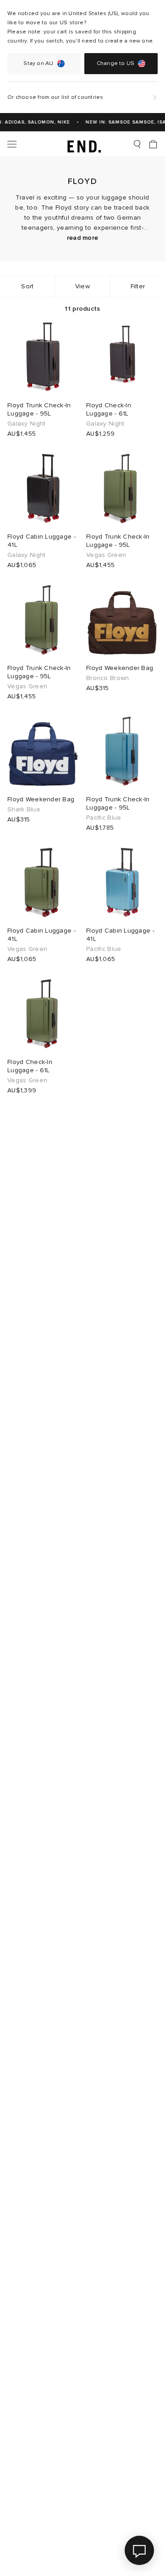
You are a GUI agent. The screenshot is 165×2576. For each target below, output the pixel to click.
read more (83, 238)
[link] (83, 144)
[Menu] (12, 144)
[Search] (137, 144)
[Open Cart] (153, 144)
